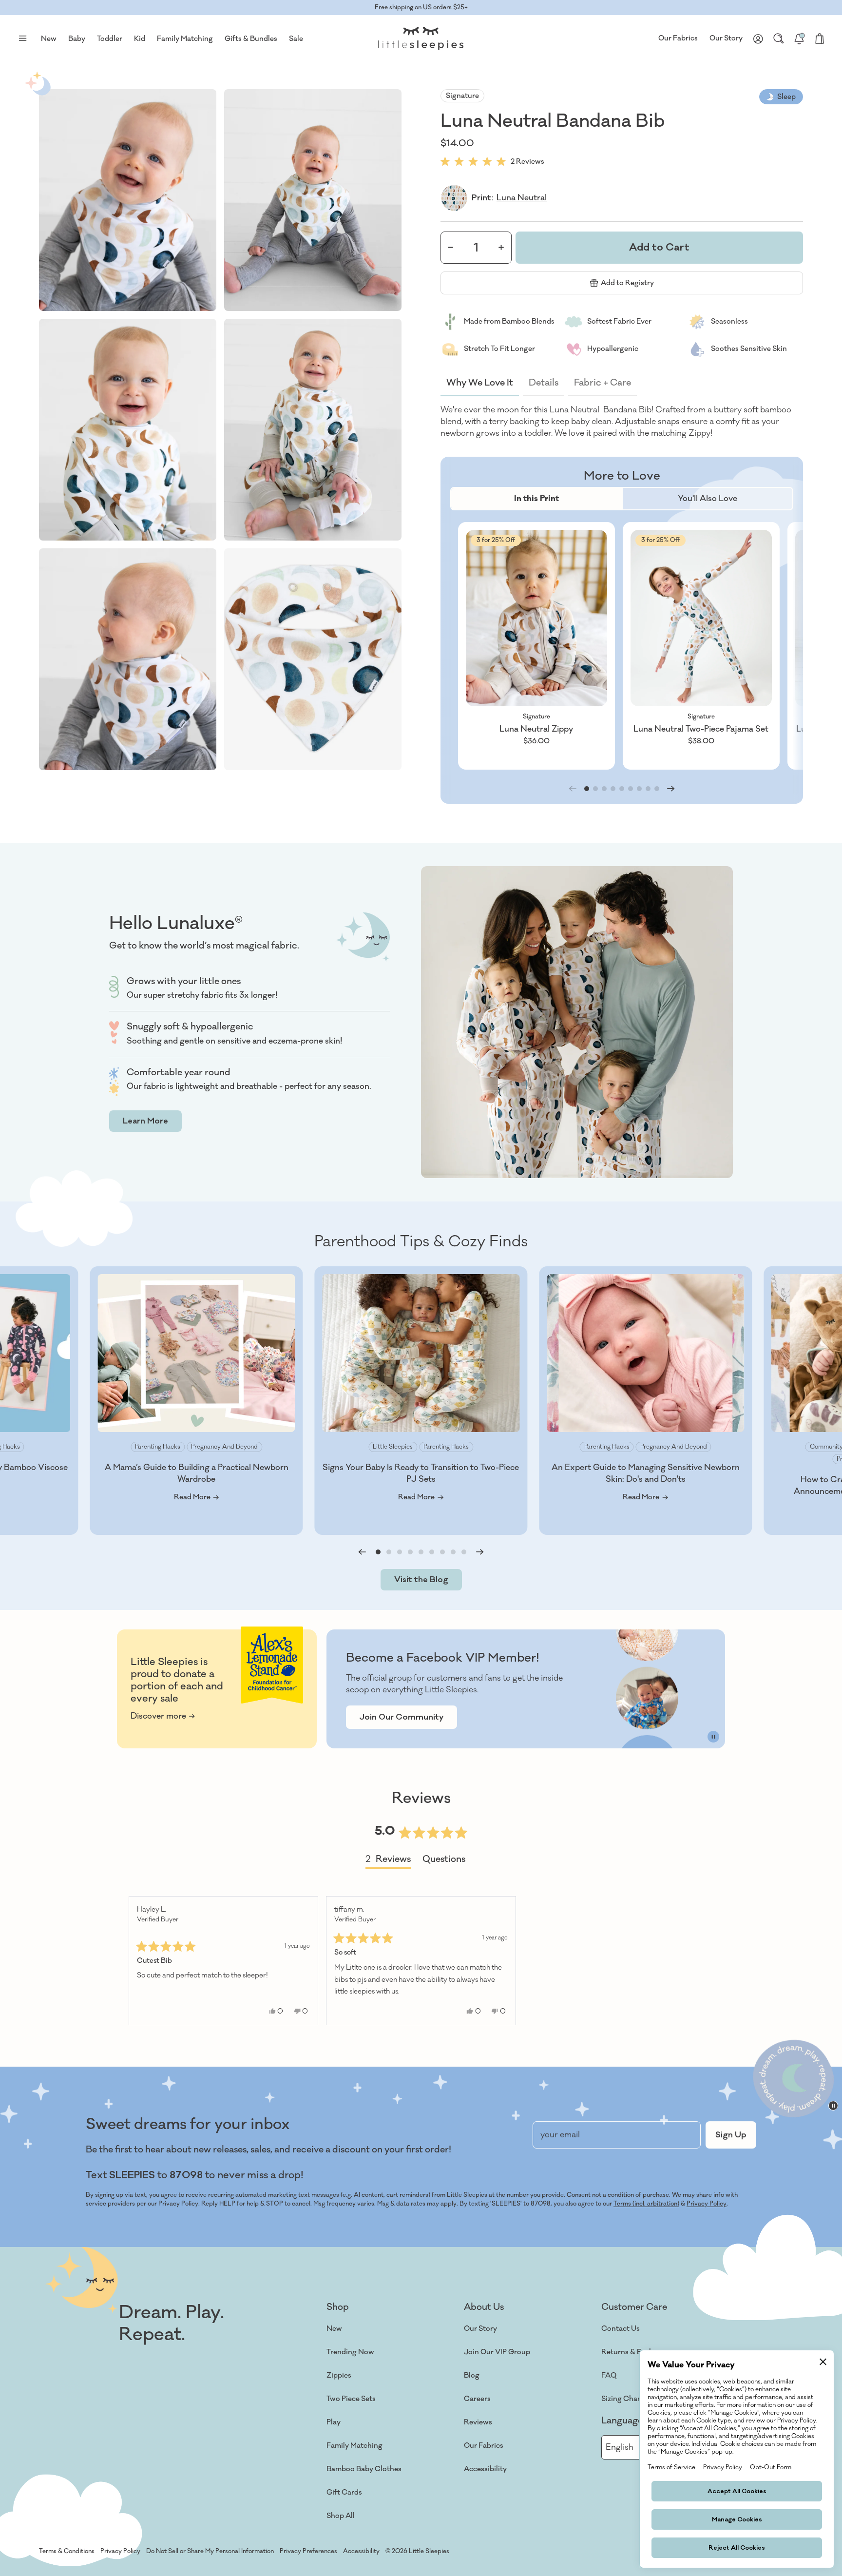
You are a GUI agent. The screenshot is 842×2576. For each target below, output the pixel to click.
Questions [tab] (444, 1861)
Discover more (158, 1716)
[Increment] (501, 247)
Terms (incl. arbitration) (646, 2204)
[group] (536, 646)
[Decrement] (451, 247)
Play (334, 2422)
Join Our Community (402, 1717)
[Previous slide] (362, 1552)
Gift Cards (344, 2492)
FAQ (609, 2375)
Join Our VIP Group (497, 2352)
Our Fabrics (678, 38)
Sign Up (731, 2135)
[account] (758, 39)
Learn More (145, 1121)
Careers (477, 2399)
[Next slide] (671, 789)
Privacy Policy (707, 2204)
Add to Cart (659, 247)
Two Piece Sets (351, 2399)
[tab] (536, 499)
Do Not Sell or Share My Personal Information (210, 2551)
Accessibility (485, 2469)
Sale (296, 39)
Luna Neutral (522, 198)
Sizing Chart (622, 2399)
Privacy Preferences (308, 2551)
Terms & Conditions (67, 2551)
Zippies (339, 2375)
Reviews (478, 2422)
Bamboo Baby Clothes (364, 2469)
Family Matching (354, 2446)
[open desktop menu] (22, 39)
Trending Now (350, 2352)
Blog (472, 2375)
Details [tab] (544, 383)
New (334, 2329)
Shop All (341, 2516)
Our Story (726, 38)
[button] (128, 200)
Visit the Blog (421, 1580)
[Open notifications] (799, 39)
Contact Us (621, 2329)
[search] (779, 39)
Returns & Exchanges (637, 2352)
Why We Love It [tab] (480, 383)
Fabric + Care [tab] (603, 383)
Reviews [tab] (388, 1861)
